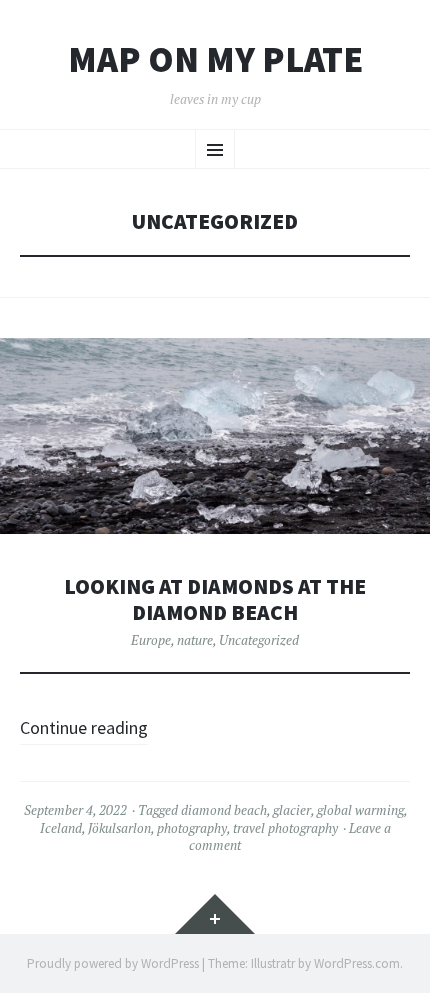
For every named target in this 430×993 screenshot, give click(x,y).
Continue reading (84, 727)
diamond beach (224, 810)
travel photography (285, 828)
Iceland (61, 828)
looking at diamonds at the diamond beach (215, 599)
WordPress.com (357, 963)
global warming (360, 810)
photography (192, 828)
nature (195, 640)
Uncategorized (259, 640)
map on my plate (215, 60)
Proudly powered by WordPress (113, 963)
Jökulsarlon (119, 828)
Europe (151, 640)
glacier (292, 810)
